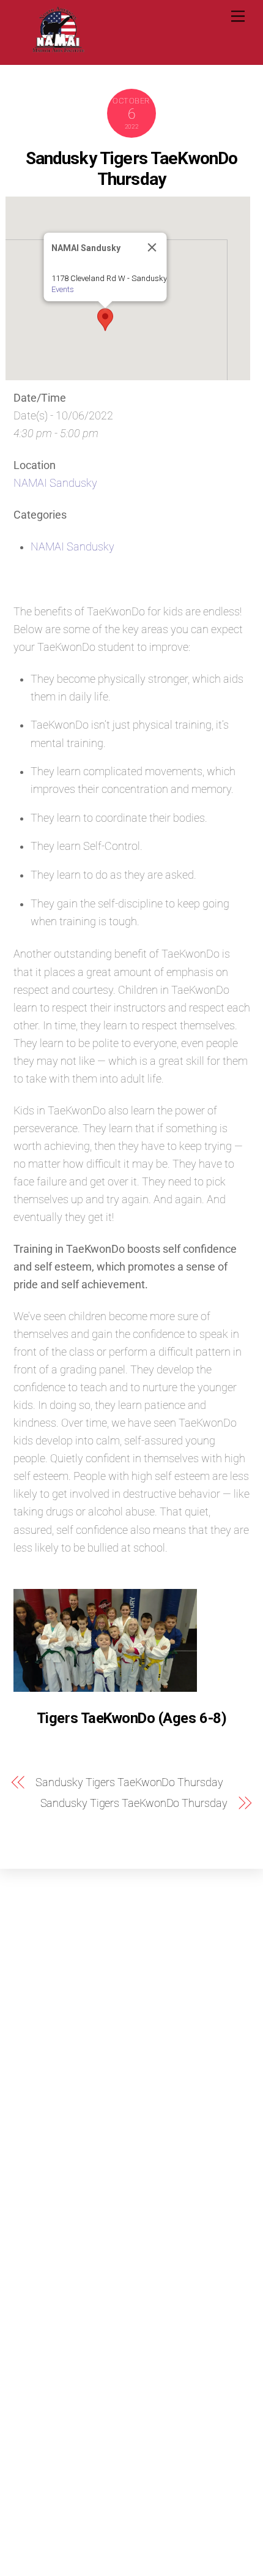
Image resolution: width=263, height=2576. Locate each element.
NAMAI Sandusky (55, 483)
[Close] (152, 247)
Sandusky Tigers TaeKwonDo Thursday (132, 169)
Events (62, 289)
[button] (105, 320)
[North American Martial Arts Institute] (58, 49)
